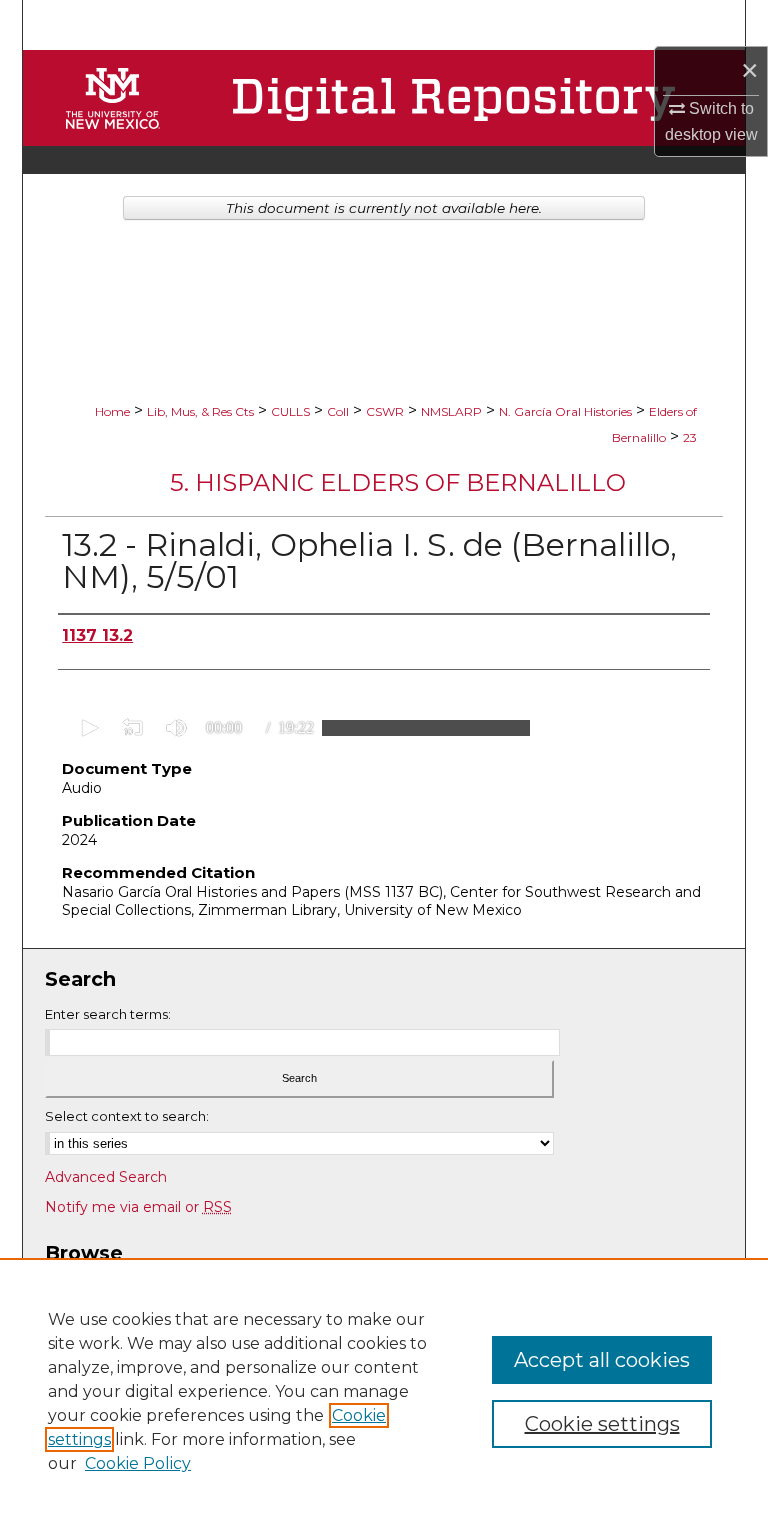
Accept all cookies (602, 1360)
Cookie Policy (138, 1463)
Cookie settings (602, 1424)
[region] (384, 1391)
